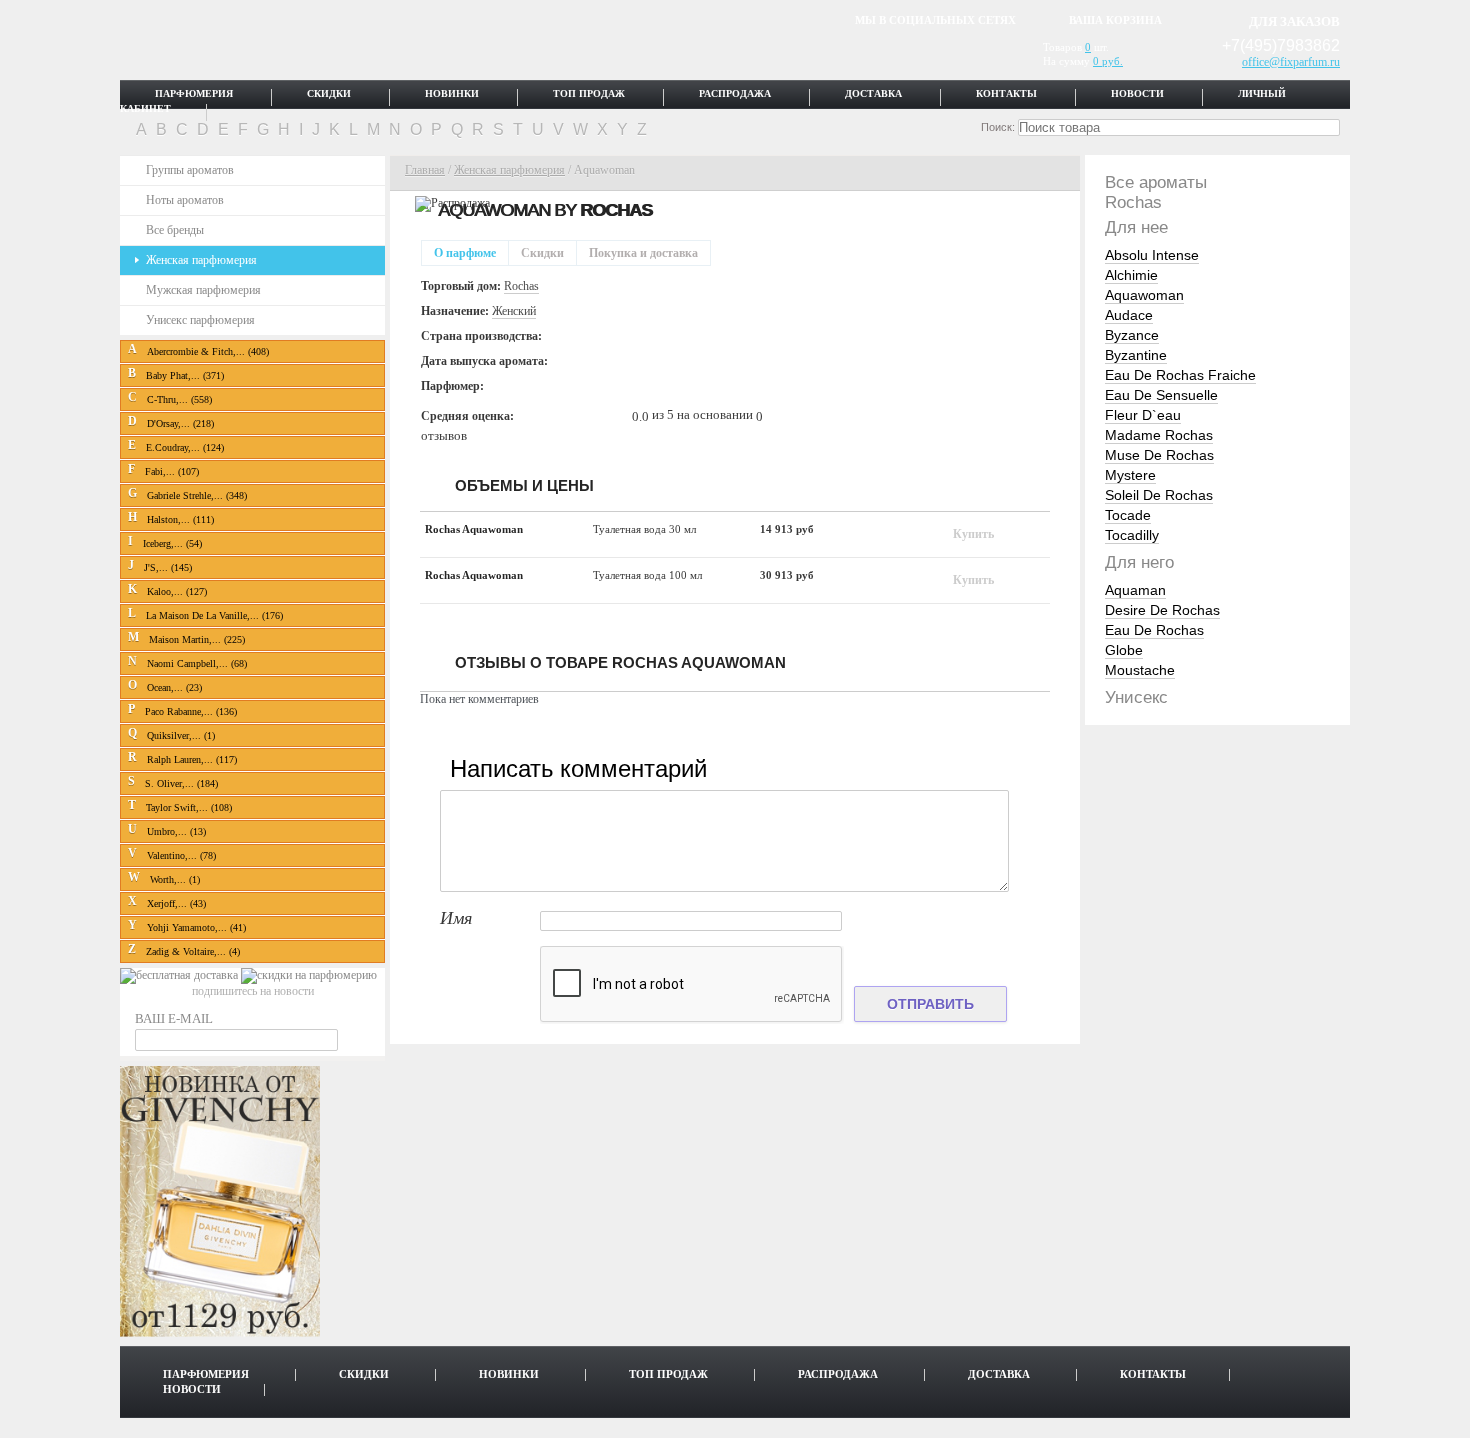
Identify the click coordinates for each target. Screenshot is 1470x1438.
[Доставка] (180, 975)
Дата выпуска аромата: (484, 361)
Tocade (1128, 515)
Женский (514, 311)
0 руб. (1108, 61)
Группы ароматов (190, 170)
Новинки (452, 94)
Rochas (616, 210)
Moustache (1140, 670)
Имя (456, 918)
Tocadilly (1132, 535)
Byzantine (1136, 355)
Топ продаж (589, 94)
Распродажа (735, 94)
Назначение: (455, 311)
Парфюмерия (194, 94)
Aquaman (1135, 590)
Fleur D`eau (1143, 415)
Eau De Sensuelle (1161, 395)
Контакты (1006, 94)
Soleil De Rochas (1159, 495)
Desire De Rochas (1162, 610)
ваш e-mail (174, 1018)
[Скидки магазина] (309, 975)
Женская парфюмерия (201, 260)
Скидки (329, 94)
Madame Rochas (1159, 435)
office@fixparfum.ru (1291, 62)
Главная (425, 170)
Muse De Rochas (1159, 455)
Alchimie (1131, 275)
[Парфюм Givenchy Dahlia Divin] (220, 1333)
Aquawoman (1144, 295)
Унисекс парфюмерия (200, 320)
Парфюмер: (452, 386)
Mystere (1130, 475)
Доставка (873, 94)
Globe (1124, 650)
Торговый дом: (461, 286)
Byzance (1132, 335)
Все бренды (175, 230)
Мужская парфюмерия (203, 290)
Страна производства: (481, 336)
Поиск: (998, 127)
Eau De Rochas (1154, 630)
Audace (1129, 315)
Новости (1137, 94)
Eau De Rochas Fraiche (1180, 375)
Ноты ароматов (185, 200)
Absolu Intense (1152, 255)
